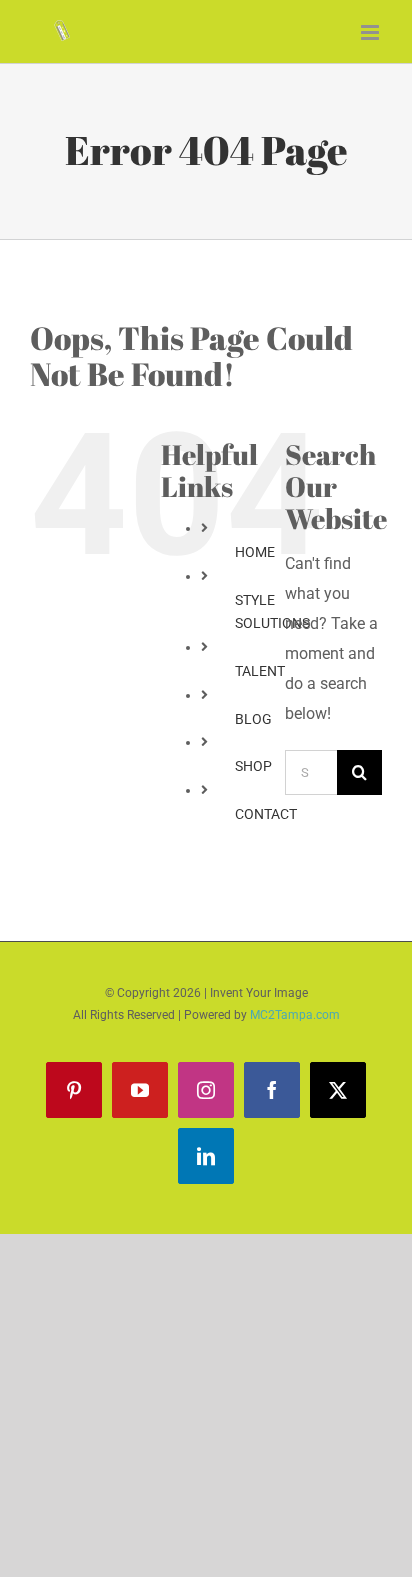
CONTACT (266, 814)
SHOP (253, 766)
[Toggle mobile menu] (371, 32)
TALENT (260, 671)
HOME (255, 552)
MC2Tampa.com (295, 1015)
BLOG (253, 719)
